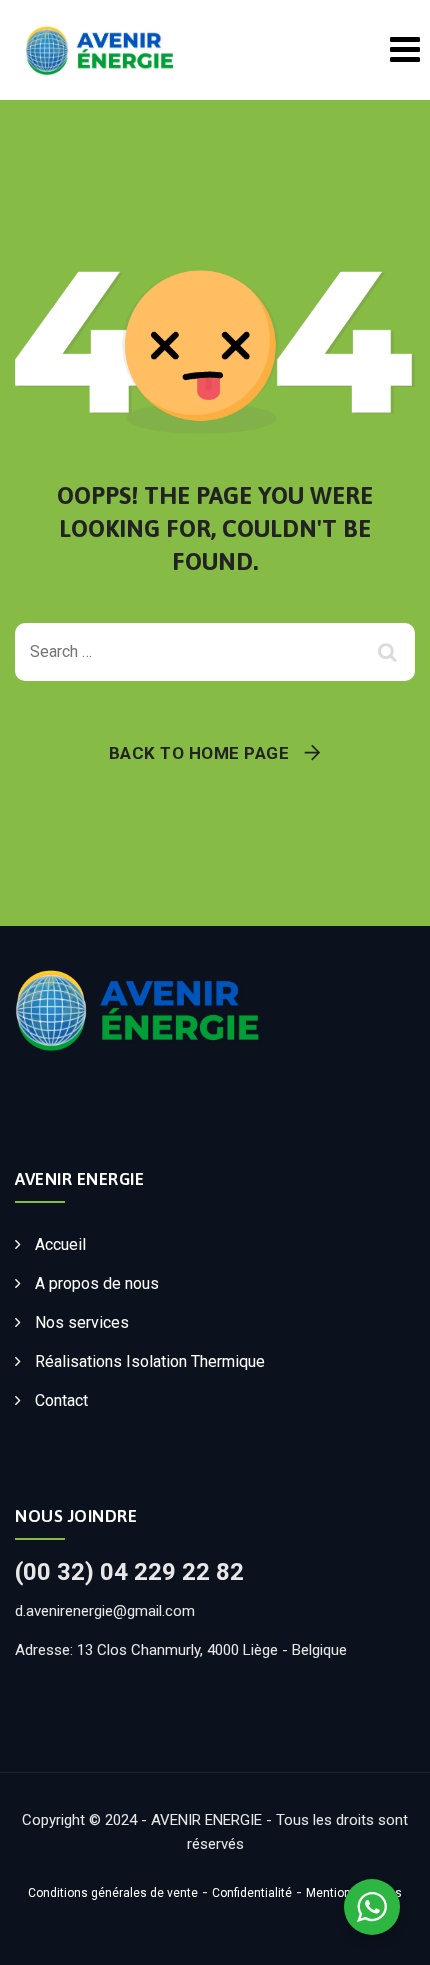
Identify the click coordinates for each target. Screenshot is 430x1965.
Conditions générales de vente (113, 1893)
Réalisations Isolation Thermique (150, 1361)
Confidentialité (252, 1893)
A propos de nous (97, 1283)
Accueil (60, 1244)
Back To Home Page (199, 753)
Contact (61, 1400)
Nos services (82, 1322)
